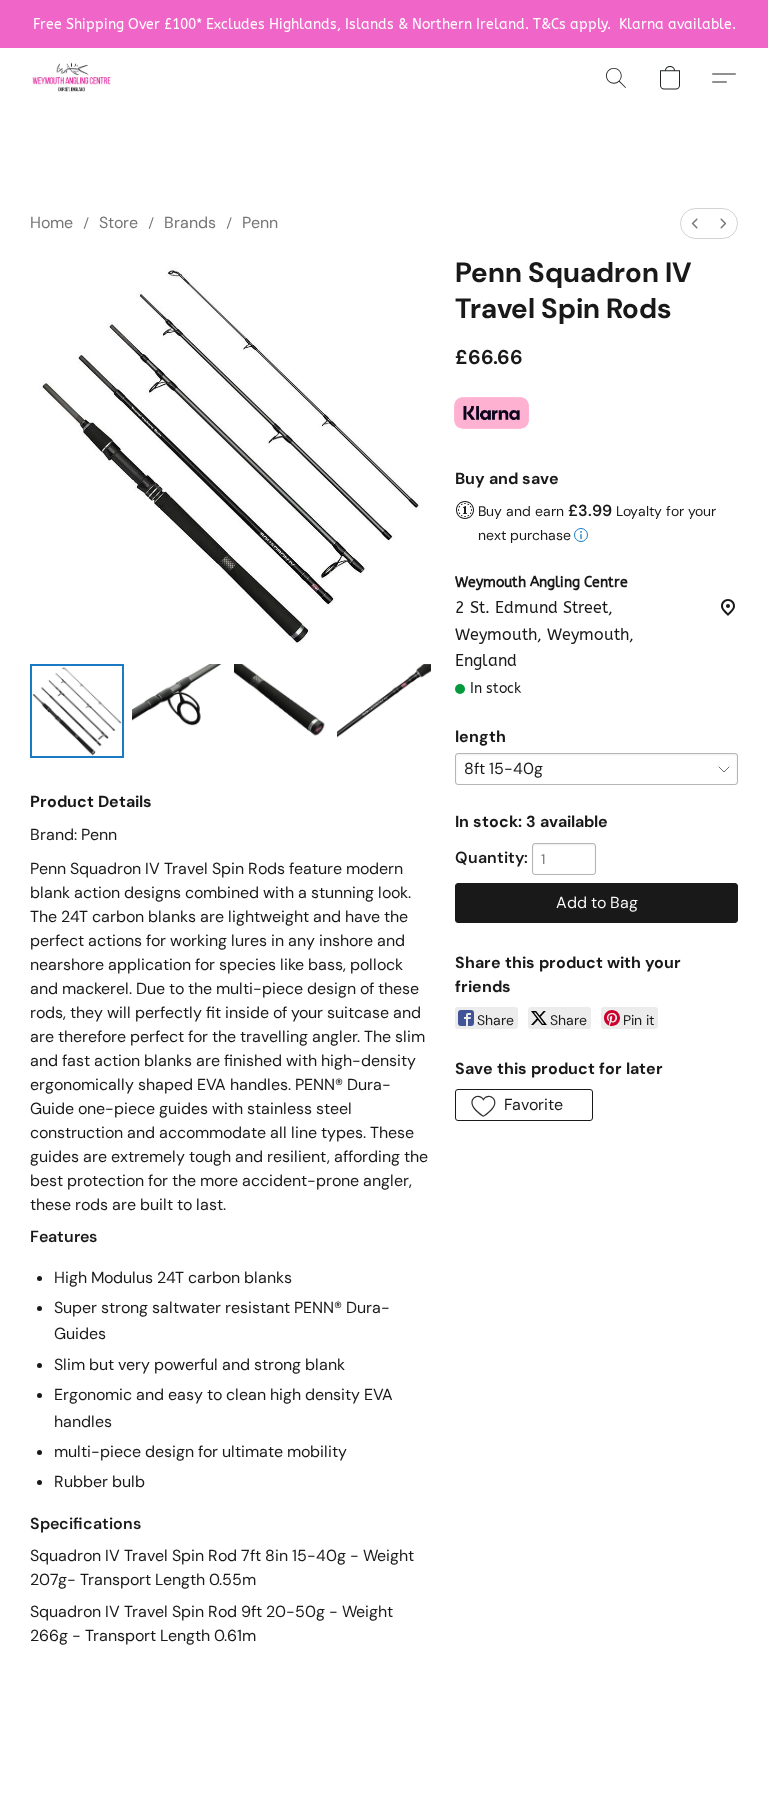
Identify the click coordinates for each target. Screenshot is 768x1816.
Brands (190, 222)
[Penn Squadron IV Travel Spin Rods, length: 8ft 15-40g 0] (77, 711)
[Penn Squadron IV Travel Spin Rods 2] (281, 711)
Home (51, 222)
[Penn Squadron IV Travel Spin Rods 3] (384, 711)
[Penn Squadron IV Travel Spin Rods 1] (179, 711)
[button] (71, 78)
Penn (260, 222)
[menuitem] (695, 223)
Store (118, 222)
